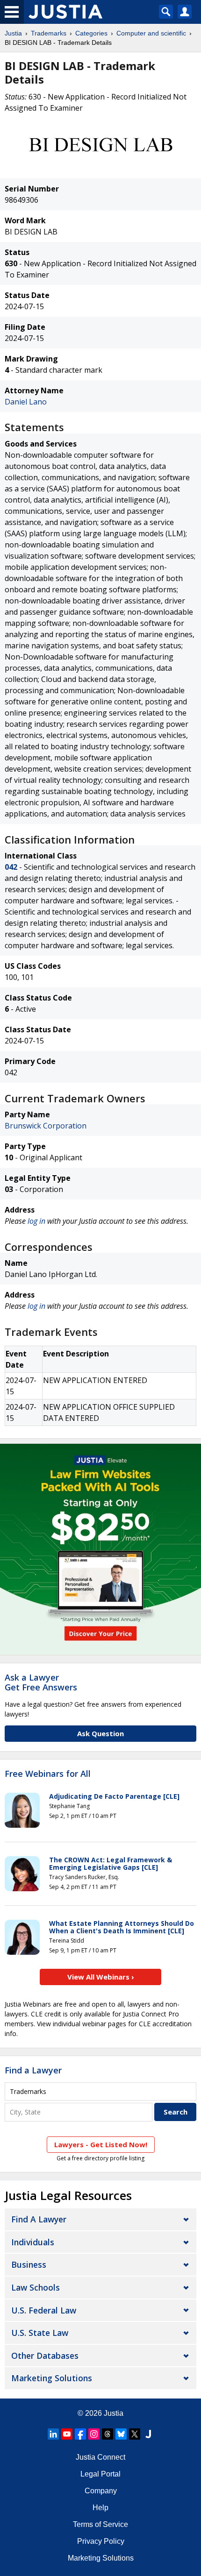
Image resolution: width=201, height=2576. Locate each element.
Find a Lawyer (33, 2070)
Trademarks (49, 33)
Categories (91, 33)
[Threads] (108, 2434)
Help (100, 2508)
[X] (135, 2434)
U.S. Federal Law (44, 2310)
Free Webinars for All (48, 1774)
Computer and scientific (151, 33)
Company (101, 2491)
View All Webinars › (101, 1977)
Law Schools (36, 2287)
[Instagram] (94, 2434)
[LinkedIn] (53, 2434)
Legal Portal (100, 2474)
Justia (13, 33)
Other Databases (45, 2356)
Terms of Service (100, 2524)
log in (36, 1221)
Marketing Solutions (52, 2378)
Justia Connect (100, 2457)
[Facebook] (80, 2434)
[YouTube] (67, 2434)
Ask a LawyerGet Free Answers (41, 1682)
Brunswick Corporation (46, 1126)
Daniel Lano (26, 402)
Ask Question (100, 1733)
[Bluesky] (121, 2434)
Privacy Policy (101, 2541)
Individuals (33, 2242)
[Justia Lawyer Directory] (148, 2434)
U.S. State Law (40, 2333)
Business (29, 2264)
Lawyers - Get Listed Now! (101, 2144)
